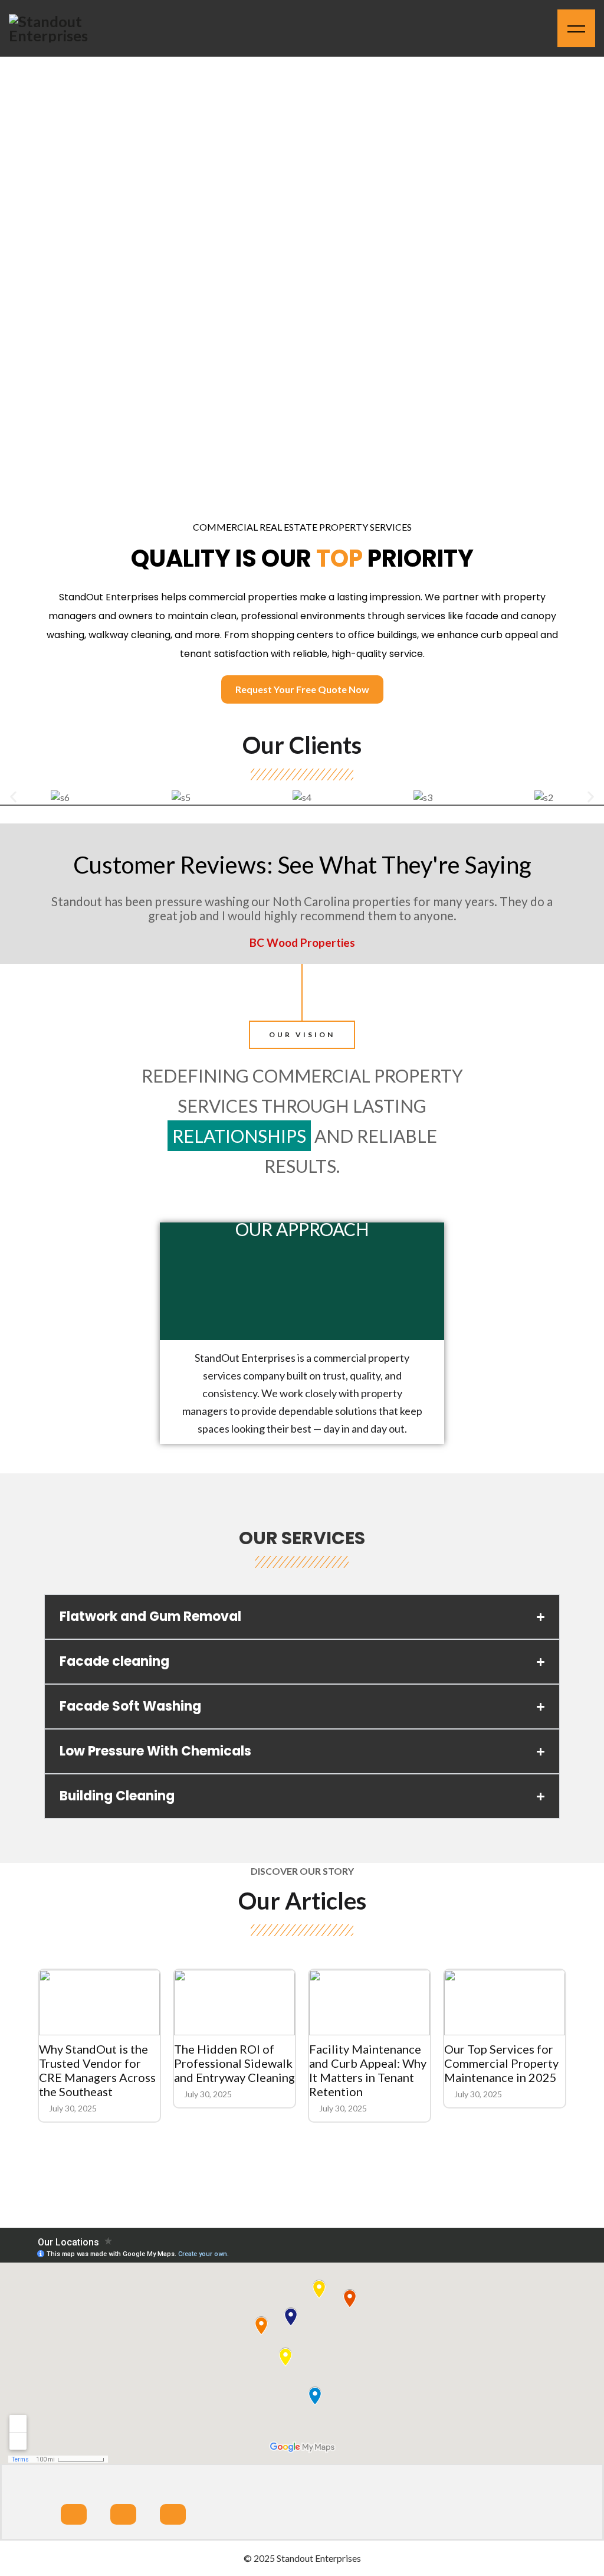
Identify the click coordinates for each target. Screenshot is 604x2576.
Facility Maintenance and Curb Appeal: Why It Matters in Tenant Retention (368, 2070)
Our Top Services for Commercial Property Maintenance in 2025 (501, 2063)
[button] (13, 797)
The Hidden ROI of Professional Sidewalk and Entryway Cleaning (234, 2063)
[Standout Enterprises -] (62, 28)
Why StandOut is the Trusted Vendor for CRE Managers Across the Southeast (97, 2070)
